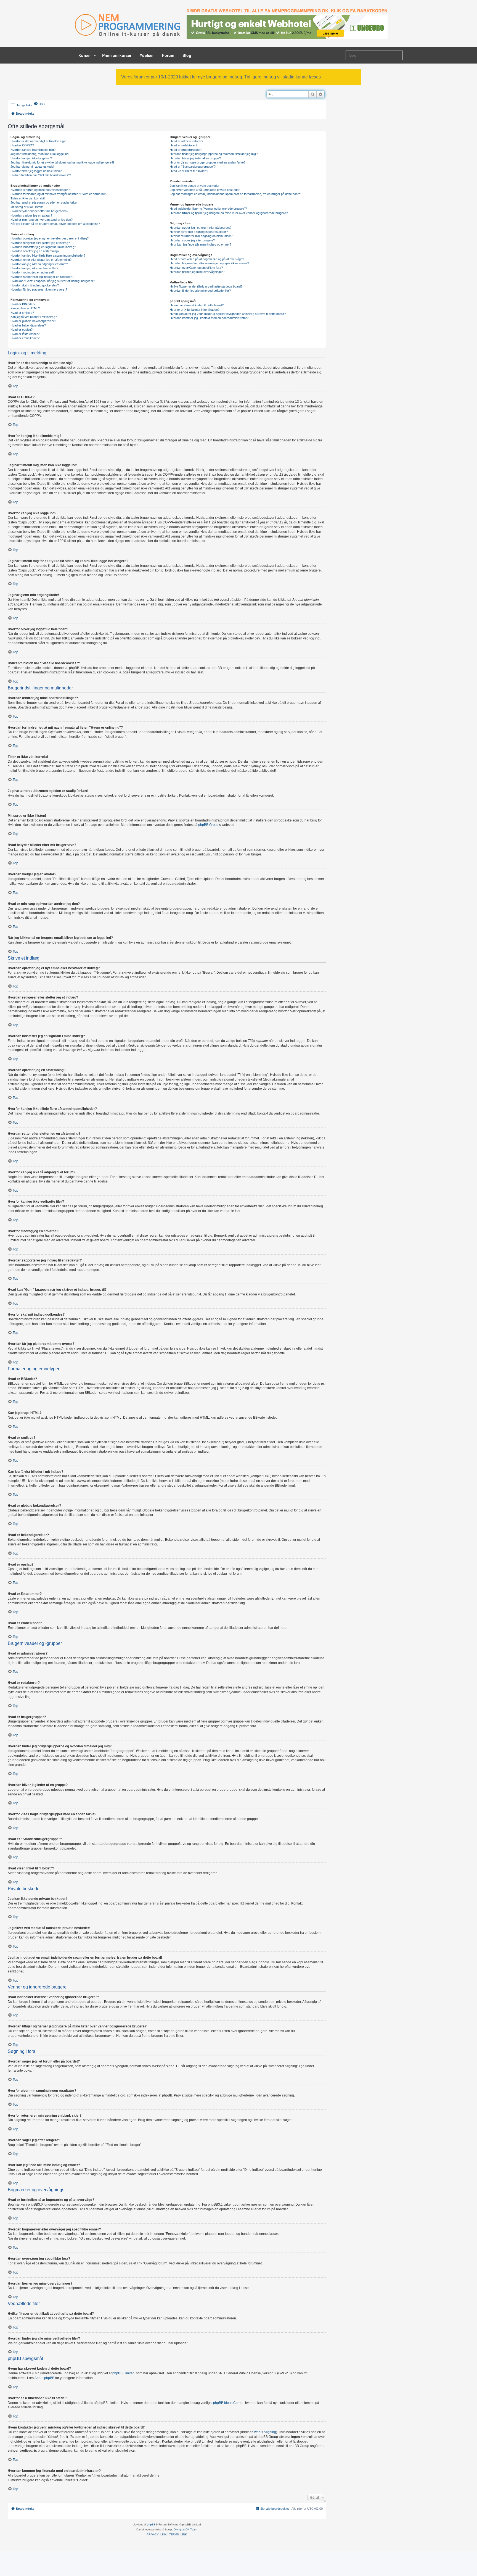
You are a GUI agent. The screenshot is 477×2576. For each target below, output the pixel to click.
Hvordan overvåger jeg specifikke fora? (196, 268)
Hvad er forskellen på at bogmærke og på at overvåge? (207, 259)
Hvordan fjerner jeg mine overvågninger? (197, 272)
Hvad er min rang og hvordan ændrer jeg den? (42, 220)
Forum (168, 55)
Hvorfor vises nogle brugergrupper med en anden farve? (208, 162)
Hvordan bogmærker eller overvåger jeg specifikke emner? (209, 263)
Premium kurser (117, 55)
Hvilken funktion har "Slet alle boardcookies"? (41, 175)
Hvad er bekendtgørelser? (28, 325)
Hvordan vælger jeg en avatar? (31, 215)
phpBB (151, 2524)
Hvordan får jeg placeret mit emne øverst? (39, 289)
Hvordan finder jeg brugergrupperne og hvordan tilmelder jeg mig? (214, 154)
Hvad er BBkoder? (23, 304)
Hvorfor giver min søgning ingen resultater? (199, 232)
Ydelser (147, 55)
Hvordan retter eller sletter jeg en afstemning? (41, 260)
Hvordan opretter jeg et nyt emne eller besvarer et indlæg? (50, 238)
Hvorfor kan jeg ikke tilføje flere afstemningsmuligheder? (48, 256)
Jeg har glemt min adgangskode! (32, 167)
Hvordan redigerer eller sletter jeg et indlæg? (40, 243)
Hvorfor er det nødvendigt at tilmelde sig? (38, 141)
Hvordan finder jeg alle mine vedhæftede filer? (200, 291)
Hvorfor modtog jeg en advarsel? (32, 272)
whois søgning (265, 2432)
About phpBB (44, 2378)
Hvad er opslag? (22, 330)
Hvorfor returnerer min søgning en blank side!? (201, 236)
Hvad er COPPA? (22, 145)
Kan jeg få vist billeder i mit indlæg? (34, 317)
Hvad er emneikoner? (25, 338)
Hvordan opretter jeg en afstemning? (35, 251)
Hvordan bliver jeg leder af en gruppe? (195, 158)
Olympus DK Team (185, 2529)
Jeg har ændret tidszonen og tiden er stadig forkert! (45, 202)
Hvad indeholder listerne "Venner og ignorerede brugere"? (208, 209)
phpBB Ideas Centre (228, 2403)
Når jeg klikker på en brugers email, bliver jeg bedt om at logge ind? (55, 224)
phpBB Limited (123, 2373)
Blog (187, 55)
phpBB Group (208, 825)
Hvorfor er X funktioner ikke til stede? (195, 310)
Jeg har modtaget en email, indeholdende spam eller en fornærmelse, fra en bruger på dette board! (235, 194)
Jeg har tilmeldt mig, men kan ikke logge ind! (40, 154)
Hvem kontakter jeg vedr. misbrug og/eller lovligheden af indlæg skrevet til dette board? (228, 314)
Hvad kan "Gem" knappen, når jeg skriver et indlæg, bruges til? (53, 281)
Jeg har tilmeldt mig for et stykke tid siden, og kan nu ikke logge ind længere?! (62, 162)
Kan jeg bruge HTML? (25, 308)
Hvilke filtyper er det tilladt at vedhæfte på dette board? (206, 286)
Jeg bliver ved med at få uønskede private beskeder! (205, 190)
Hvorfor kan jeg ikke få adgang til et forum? (39, 264)
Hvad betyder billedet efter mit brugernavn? (39, 211)
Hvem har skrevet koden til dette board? (197, 305)
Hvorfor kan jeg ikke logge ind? (31, 158)
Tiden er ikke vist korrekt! (28, 198)
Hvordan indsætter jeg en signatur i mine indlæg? (43, 247)
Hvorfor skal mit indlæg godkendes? (35, 285)
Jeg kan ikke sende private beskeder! (195, 186)
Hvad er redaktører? (184, 145)
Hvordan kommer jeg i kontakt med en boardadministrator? (209, 318)
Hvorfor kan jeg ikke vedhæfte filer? (34, 268)
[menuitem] (39, 104)
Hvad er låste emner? (25, 334)
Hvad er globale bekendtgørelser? (33, 321)
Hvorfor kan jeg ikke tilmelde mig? (33, 150)
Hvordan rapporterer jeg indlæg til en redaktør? (42, 277)
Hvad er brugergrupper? (186, 150)
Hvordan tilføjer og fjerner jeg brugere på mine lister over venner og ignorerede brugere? (229, 213)
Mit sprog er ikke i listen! (27, 207)
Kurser (85, 55)
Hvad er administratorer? (186, 141)
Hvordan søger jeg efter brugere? (192, 240)
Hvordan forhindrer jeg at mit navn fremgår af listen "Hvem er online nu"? (59, 194)
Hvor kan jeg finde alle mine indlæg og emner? (201, 244)
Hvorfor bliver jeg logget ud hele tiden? (36, 171)
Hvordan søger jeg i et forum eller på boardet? (201, 228)
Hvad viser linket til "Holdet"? (189, 171)
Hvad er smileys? (22, 313)
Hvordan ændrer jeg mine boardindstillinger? (40, 190)
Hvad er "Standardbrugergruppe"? (193, 167)
